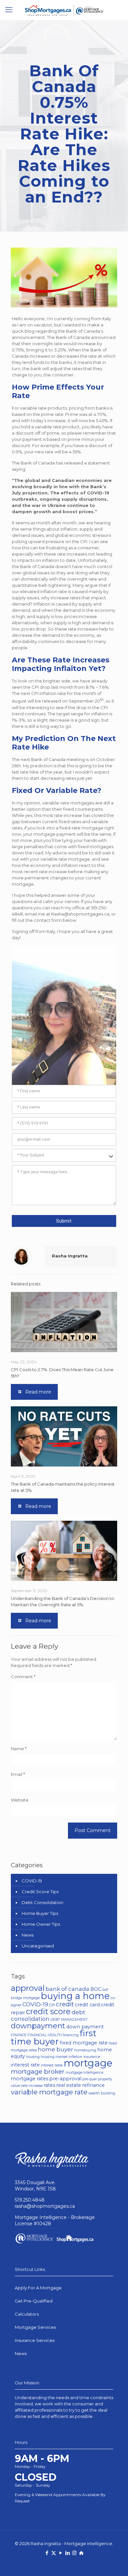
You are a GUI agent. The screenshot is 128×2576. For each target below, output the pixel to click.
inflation (75, 2057)
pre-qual (90, 2079)
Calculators (27, 2314)
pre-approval (65, 2079)
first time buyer (54, 2037)
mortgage (88, 2063)
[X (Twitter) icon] (54, 2553)
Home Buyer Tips (40, 1913)
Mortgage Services (35, 2327)
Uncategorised (38, 1946)
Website (20, 1800)
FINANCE (19, 2035)
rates (49, 2085)
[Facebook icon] (47, 2553)
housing (33, 2057)
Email (18, 1774)
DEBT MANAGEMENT (69, 2020)
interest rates (52, 2065)
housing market (54, 2057)
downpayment (38, 2026)
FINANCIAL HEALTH (45, 2035)
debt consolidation (48, 2015)
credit (65, 2004)
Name (19, 1749)
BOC (96, 1989)
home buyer (55, 2049)
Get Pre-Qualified (34, 2301)
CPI (52, 2005)
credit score (48, 2011)
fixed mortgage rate (84, 2043)
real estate (69, 2085)
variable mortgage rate (49, 2092)
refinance (93, 2085)
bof (105, 1990)
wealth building (102, 2093)
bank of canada (67, 1989)
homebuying (85, 2050)
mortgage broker (38, 2071)
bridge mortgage (25, 1998)
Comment (23, 1677)
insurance (92, 2057)
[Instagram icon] (74, 2553)
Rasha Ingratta (70, 1256)
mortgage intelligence (85, 2073)
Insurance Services (35, 2340)
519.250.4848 (30, 2200)
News (28, 1935)
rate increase (32, 2086)
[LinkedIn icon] (67, 2553)
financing (71, 2035)
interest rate (25, 2065)
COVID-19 (32, 1881)
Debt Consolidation (43, 1902)
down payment (85, 2027)
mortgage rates (30, 2079)
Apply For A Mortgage (38, 2288)
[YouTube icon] (61, 2553)
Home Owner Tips (41, 1924)
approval (28, 1988)
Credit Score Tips (40, 1892)
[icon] (81, 2553)
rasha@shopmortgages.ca (45, 2206)
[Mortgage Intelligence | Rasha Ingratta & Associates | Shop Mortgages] (64, 10)
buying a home (75, 1996)
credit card (87, 2005)
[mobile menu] (9, 10)
